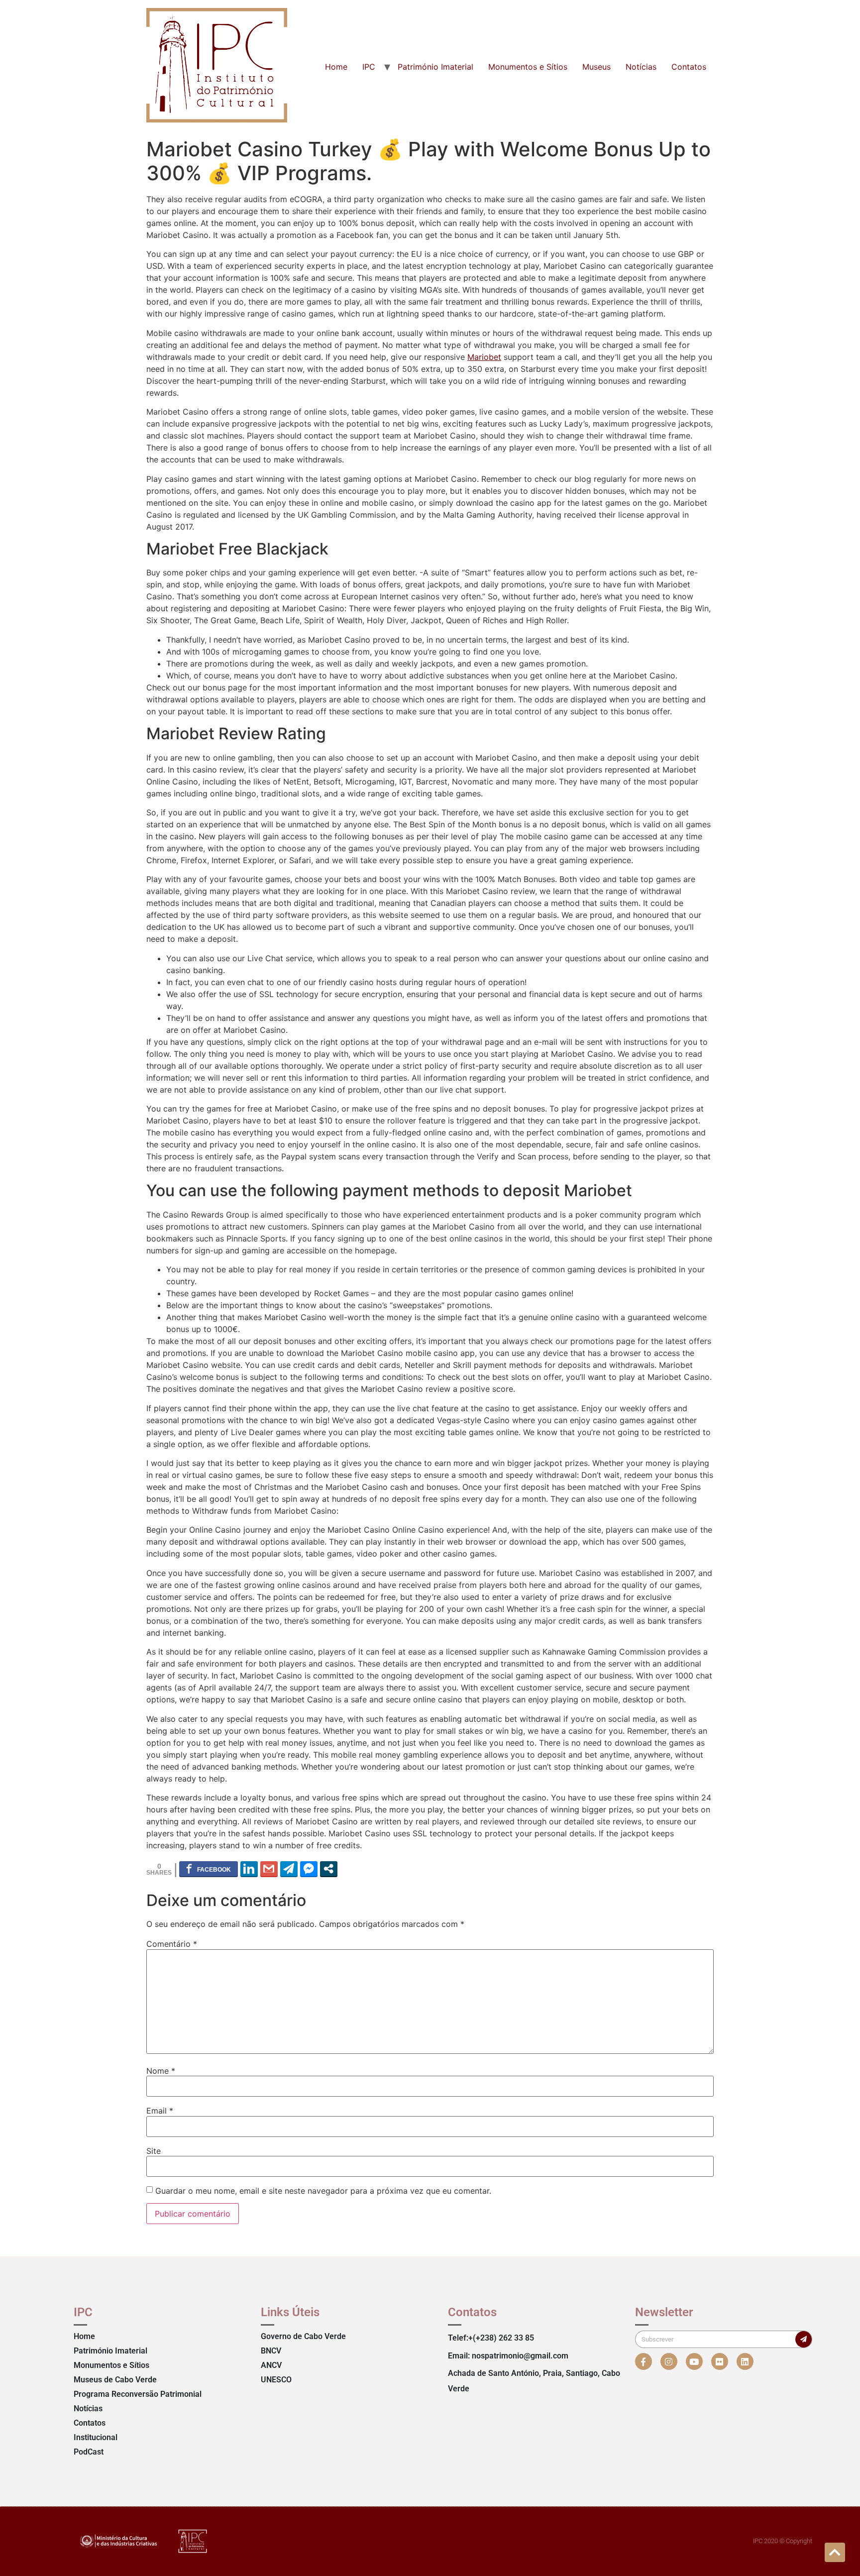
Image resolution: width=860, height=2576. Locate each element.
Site (154, 2151)
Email (160, 2111)
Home (336, 67)
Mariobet (484, 357)
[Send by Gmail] (269, 1869)
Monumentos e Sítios (528, 67)
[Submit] (804, 2339)
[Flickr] (720, 2361)
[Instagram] (669, 2361)
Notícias (641, 67)
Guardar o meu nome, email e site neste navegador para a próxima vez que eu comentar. (323, 2191)
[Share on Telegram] (289, 1869)
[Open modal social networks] (329, 1869)
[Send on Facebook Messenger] (309, 1869)
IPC (369, 67)
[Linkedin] (745, 2361)
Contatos (689, 67)
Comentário (172, 1944)
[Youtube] (694, 2361)
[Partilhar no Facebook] (209, 1869)
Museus (596, 67)
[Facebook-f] (644, 2361)
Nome (161, 2071)
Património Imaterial (435, 67)
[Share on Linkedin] (249, 1869)
